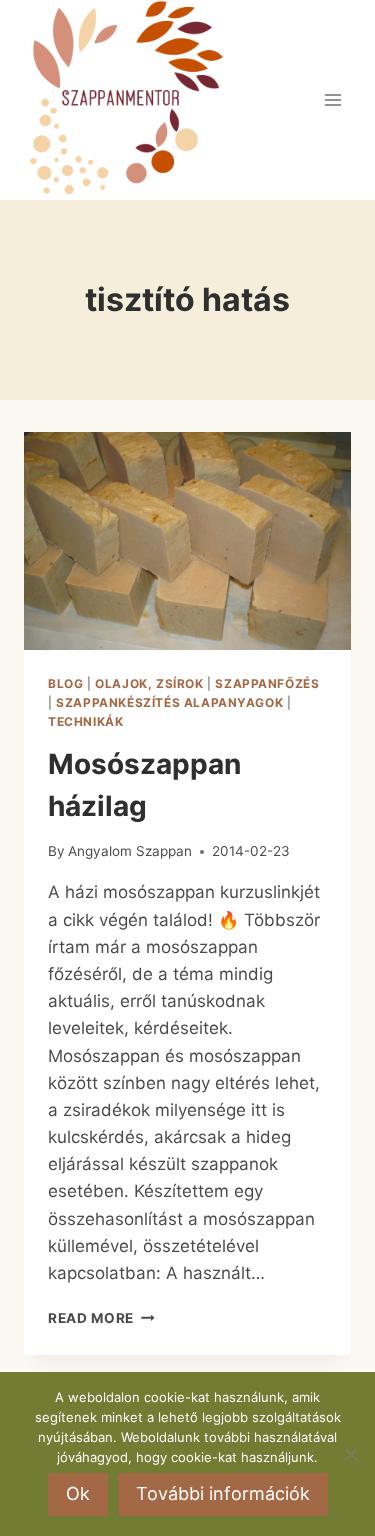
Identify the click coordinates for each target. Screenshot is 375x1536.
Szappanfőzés (267, 683)
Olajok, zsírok (149, 683)
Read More (101, 1318)
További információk (223, 1493)
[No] (350, 1454)
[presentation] (187, 541)
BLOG (65, 683)
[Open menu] (332, 99)
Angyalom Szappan (130, 851)
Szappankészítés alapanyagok (169, 702)
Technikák (85, 721)
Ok (78, 1493)
